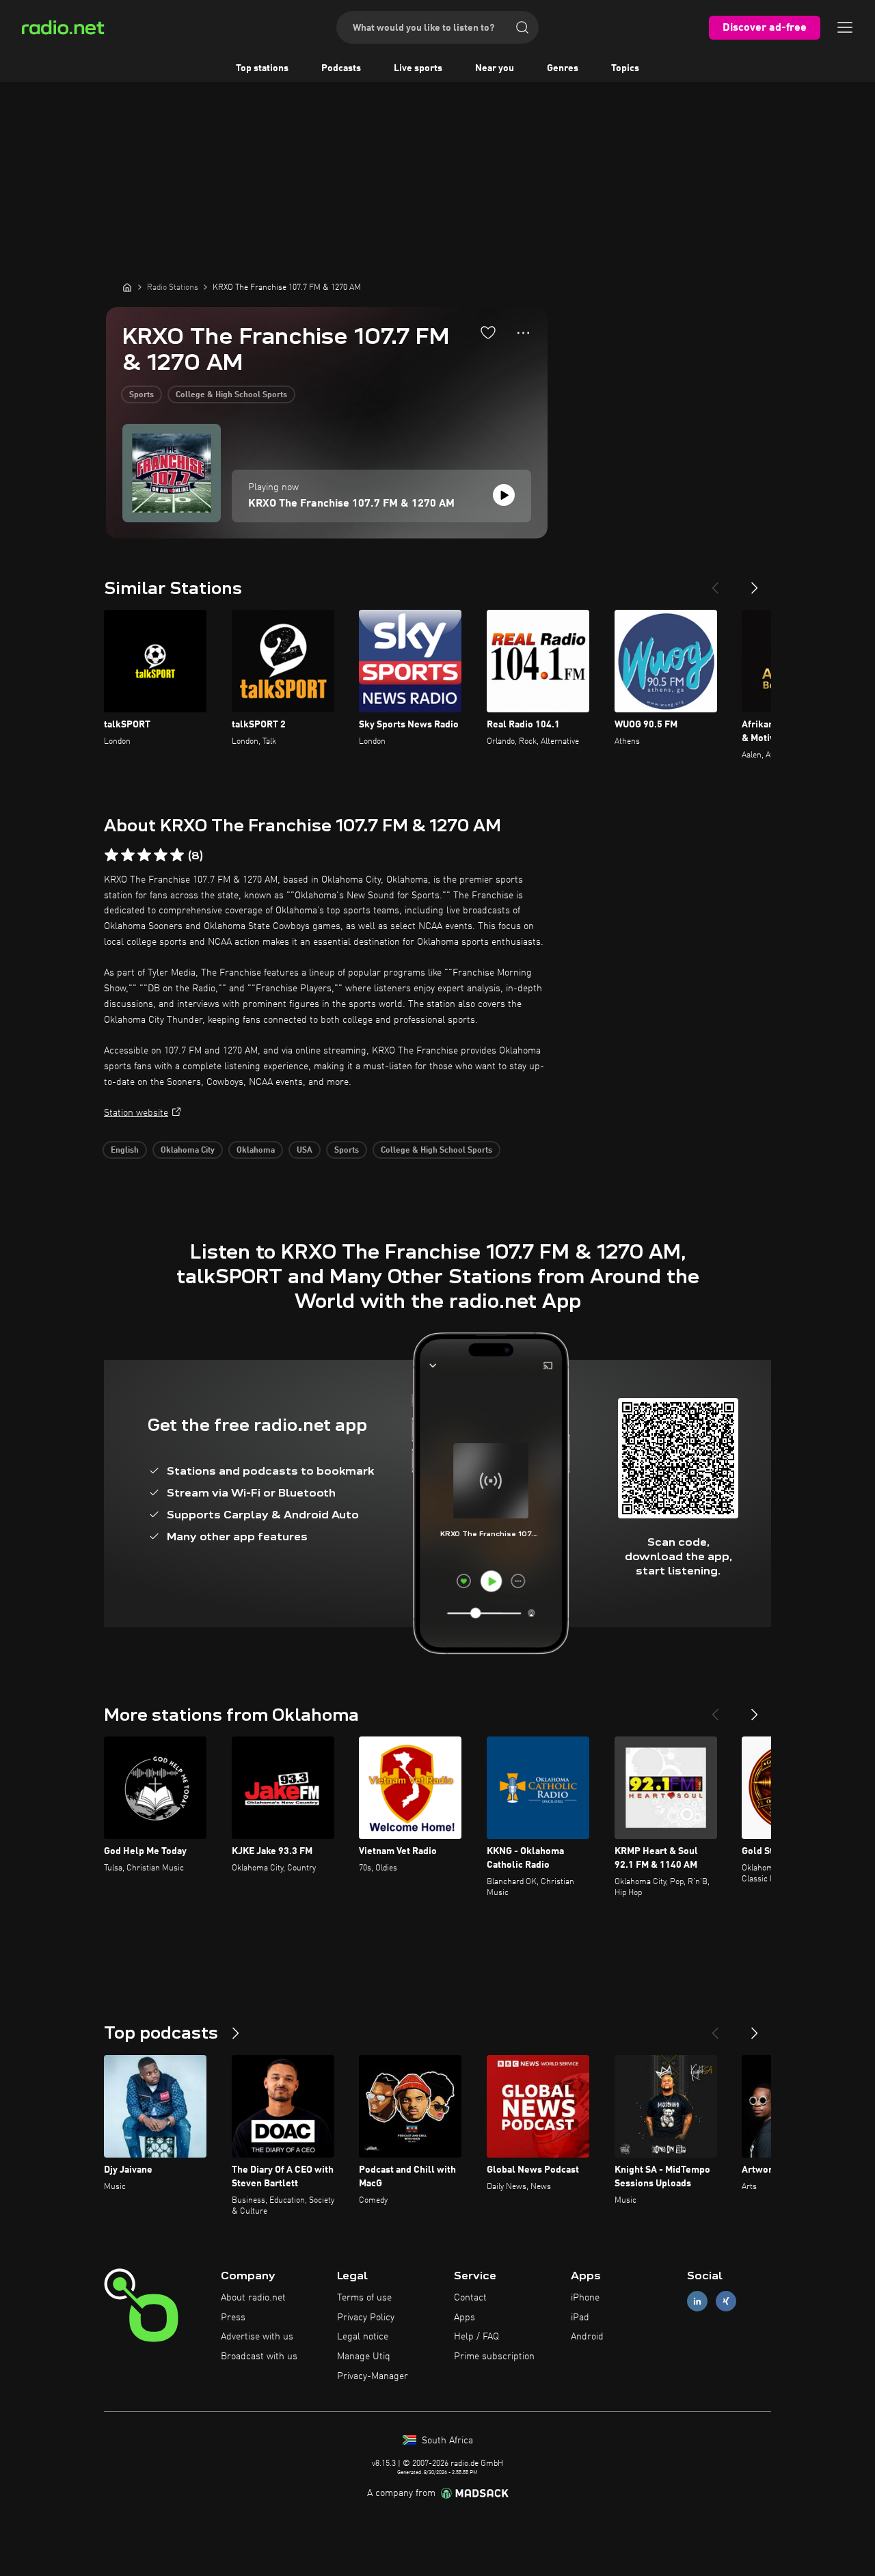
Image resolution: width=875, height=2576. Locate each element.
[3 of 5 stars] (144, 855)
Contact (470, 2298)
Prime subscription (494, 2357)
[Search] (522, 27)
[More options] (523, 333)
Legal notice (363, 2337)
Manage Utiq (364, 2357)
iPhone (585, 2298)
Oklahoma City (188, 1151)
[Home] (127, 287)
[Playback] (504, 495)
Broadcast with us (259, 2357)
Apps (465, 2318)
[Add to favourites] (488, 332)
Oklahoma (256, 1151)
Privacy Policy (366, 2318)
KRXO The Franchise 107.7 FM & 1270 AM (351, 504)
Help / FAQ (476, 2337)
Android (587, 2337)
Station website (136, 1113)
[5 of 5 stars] (177, 855)
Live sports (418, 68)
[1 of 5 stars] (111, 855)
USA (305, 1151)
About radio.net (253, 2298)
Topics (625, 68)
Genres (563, 68)
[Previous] (715, 582)
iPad (580, 2318)
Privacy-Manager (373, 2376)
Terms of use (364, 2298)
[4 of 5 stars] (161, 855)
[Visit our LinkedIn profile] (697, 2301)
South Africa (446, 2441)
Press (233, 2318)
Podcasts (341, 68)
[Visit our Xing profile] (726, 2301)
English (125, 1151)
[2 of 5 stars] (128, 855)
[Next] (755, 582)
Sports (142, 395)
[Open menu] (845, 27)
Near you (495, 68)
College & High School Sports (231, 395)
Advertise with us (257, 2337)
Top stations (262, 68)
